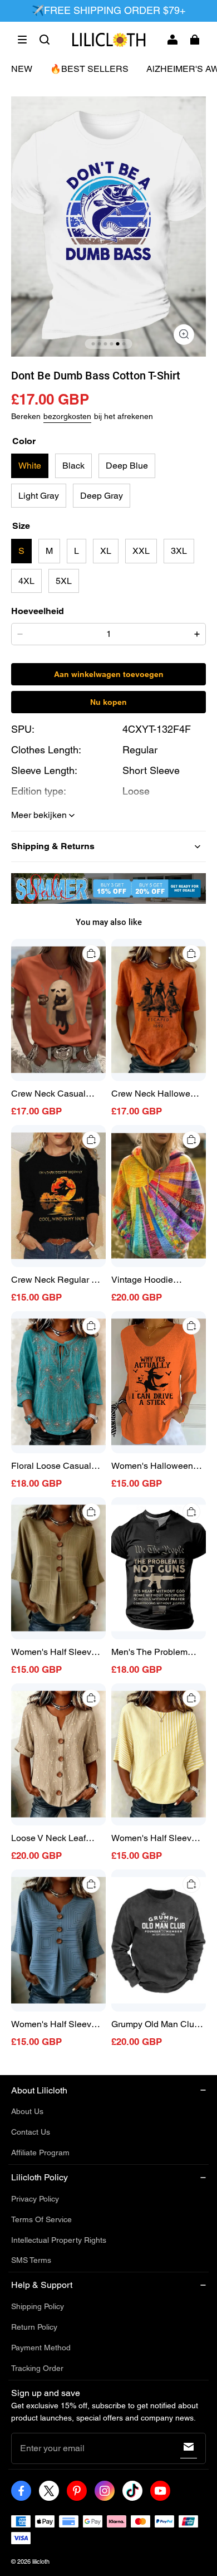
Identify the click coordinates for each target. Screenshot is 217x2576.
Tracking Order (37, 2368)
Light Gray (39, 496)
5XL (64, 581)
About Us (27, 2111)
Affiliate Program (40, 2153)
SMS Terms (31, 2260)
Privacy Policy (35, 2199)
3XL (179, 551)
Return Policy (34, 2327)
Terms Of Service (41, 2219)
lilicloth (41, 2562)
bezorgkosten (67, 416)
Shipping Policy (38, 2306)
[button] (22, 40)
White (30, 466)
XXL (141, 551)
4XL (26, 581)
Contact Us (31, 2132)
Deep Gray (102, 496)
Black (73, 466)
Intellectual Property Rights (59, 2240)
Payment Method (41, 2348)
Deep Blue (127, 466)
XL (106, 551)
